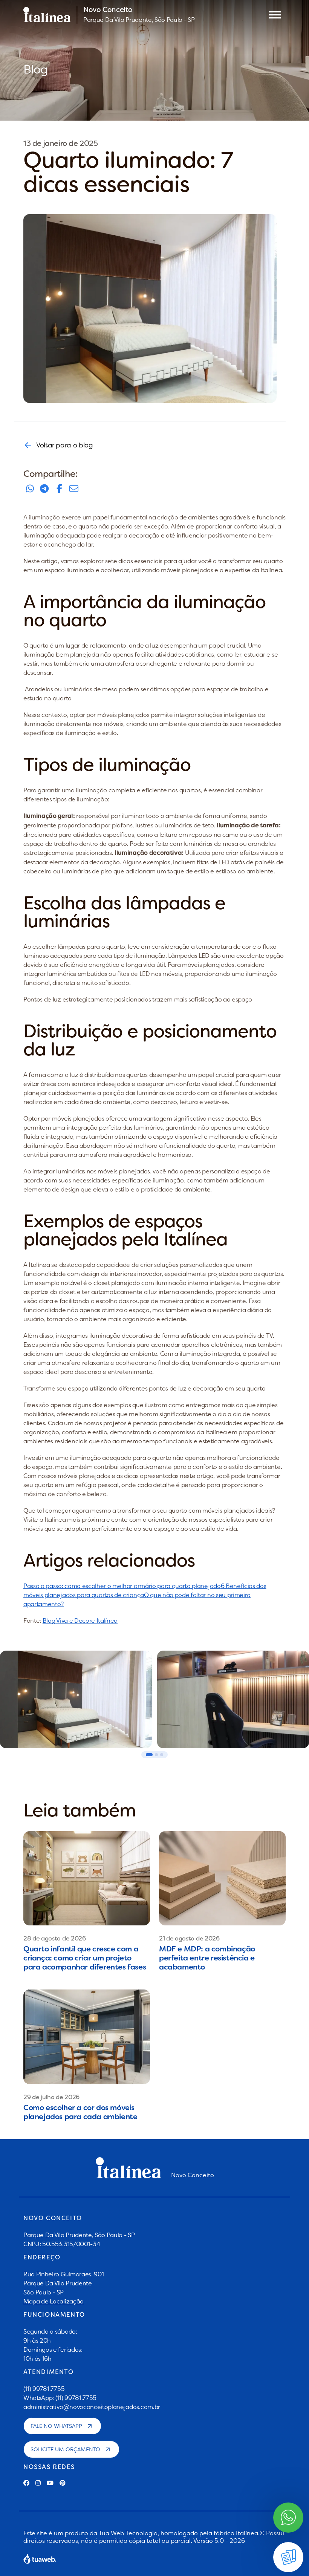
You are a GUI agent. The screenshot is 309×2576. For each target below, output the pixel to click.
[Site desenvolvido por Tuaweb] (40, 2559)
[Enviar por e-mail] (74, 489)
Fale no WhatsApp (56, 2426)
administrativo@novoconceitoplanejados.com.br (92, 2407)
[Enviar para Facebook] (59, 489)
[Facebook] (26, 2483)
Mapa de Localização (54, 2301)
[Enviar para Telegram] (44, 489)
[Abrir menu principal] (275, 15)
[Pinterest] (63, 2483)
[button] (149, 1755)
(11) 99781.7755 (44, 2389)
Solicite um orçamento (65, 2449)
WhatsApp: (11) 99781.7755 (60, 2398)
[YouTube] (50, 2483)
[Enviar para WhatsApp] (30, 489)
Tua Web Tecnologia (128, 2533)
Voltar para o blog (65, 445)
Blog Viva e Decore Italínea (80, 1620)
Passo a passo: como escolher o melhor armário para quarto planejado (122, 1586)
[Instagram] (38, 2483)
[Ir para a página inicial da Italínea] (47, 15)
